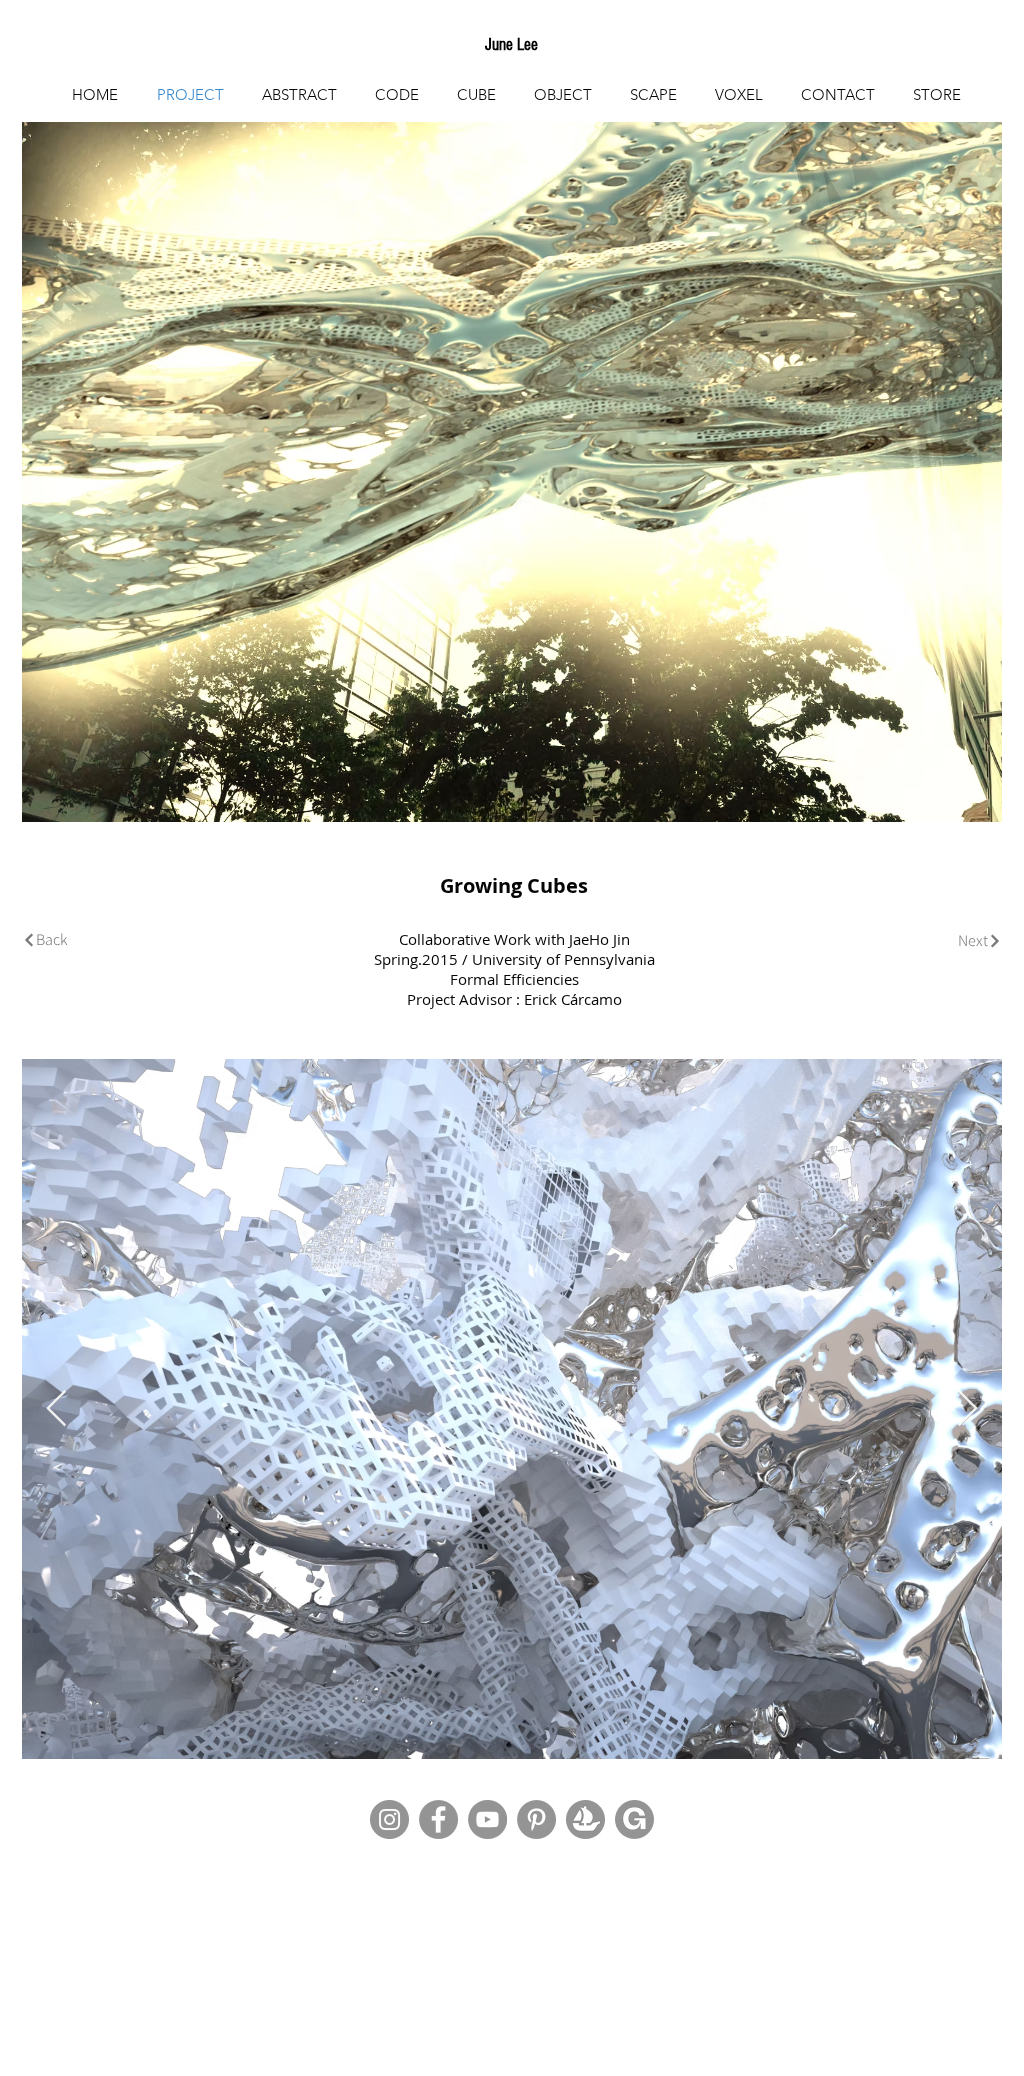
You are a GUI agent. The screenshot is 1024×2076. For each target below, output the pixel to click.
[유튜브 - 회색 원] (487, 1819)
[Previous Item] (56, 1409)
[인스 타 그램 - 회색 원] (389, 1819)
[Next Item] (967, 1409)
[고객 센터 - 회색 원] (536, 1819)
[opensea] (585, 1819)
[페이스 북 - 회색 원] (438, 1819)
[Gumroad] (634, 1819)
